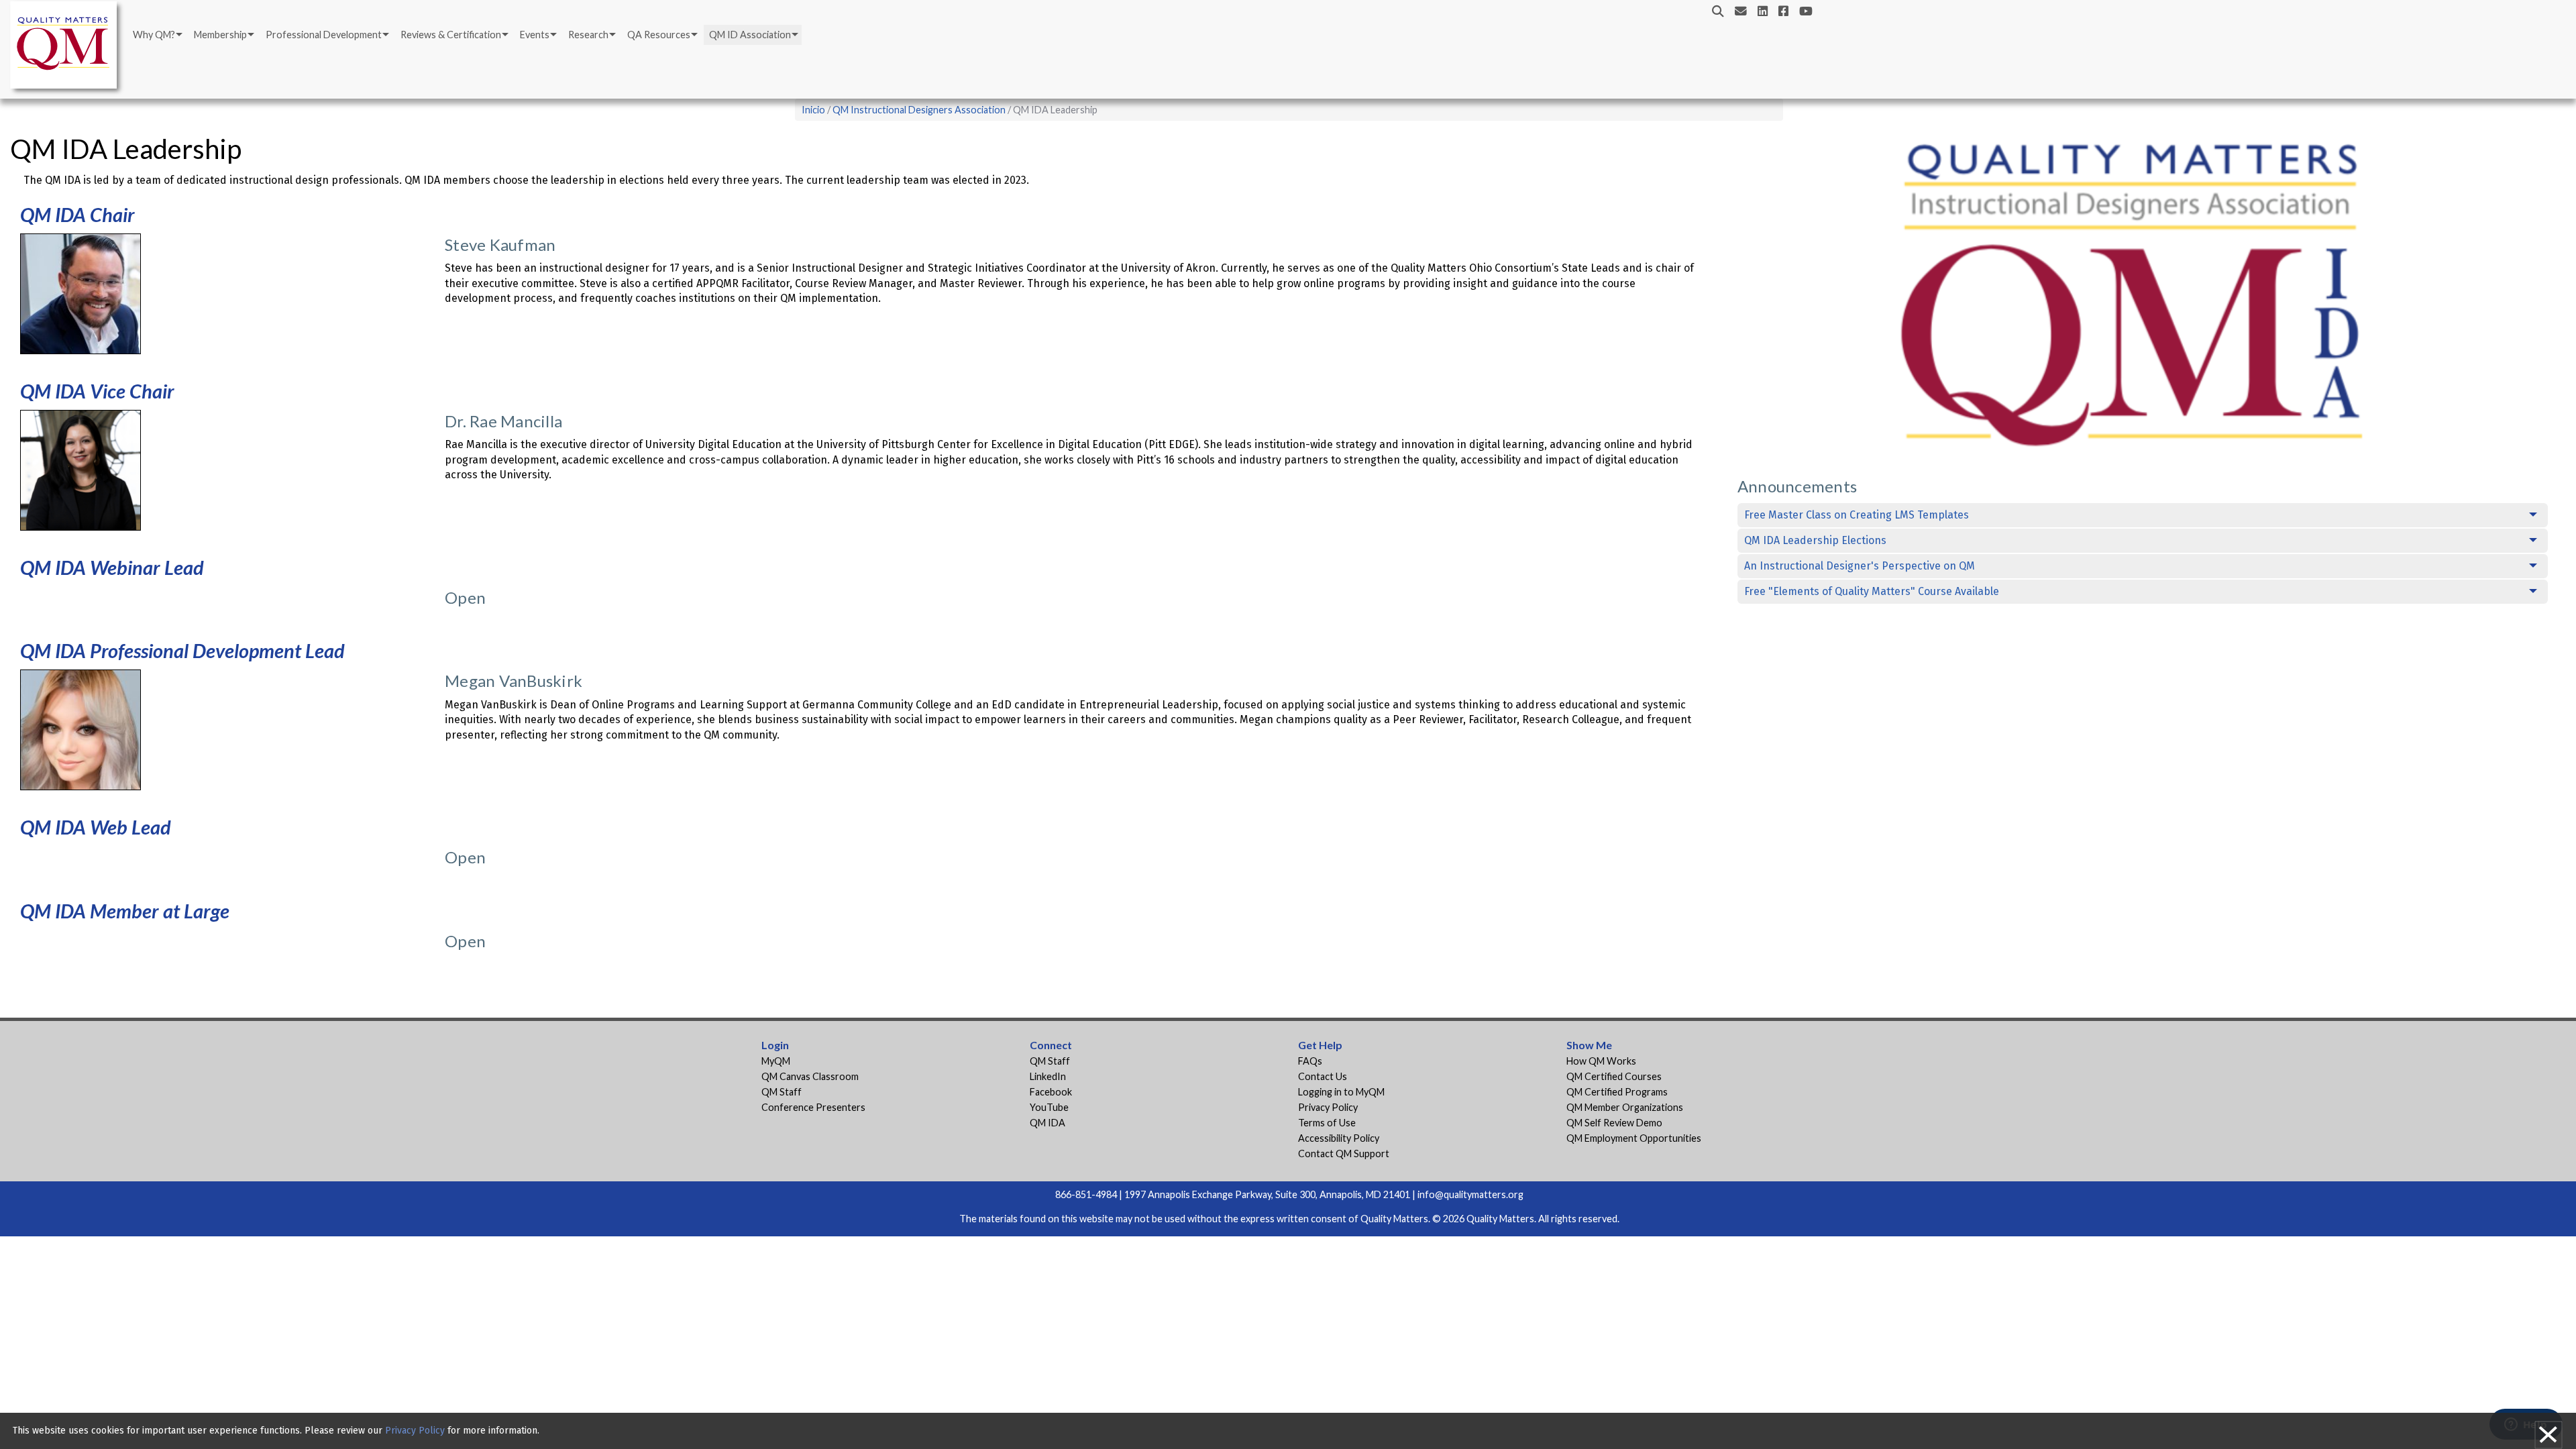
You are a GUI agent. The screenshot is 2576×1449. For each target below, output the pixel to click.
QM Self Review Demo (1614, 1123)
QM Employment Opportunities (1634, 1138)
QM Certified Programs (1617, 1092)
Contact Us (1323, 1076)
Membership (220, 35)
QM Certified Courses (1614, 1076)
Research (588, 35)
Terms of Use (1327, 1123)
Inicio (813, 110)
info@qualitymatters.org (1470, 1194)
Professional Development (324, 35)
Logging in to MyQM (1341, 1092)
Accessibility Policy (1339, 1138)
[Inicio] (67, 47)
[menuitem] (157, 35)
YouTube (1049, 1107)
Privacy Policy (1328, 1107)
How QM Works (1601, 1061)
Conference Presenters (813, 1107)
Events (535, 35)
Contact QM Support (1344, 1153)
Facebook (1051, 1092)
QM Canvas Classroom (810, 1076)
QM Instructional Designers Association (919, 110)
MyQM (776, 1061)
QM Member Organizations (1625, 1107)
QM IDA (1048, 1123)
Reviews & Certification (451, 35)
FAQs (1310, 1061)
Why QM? (154, 35)
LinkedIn (1048, 1076)
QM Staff (782, 1092)
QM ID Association (750, 35)
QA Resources (659, 35)
